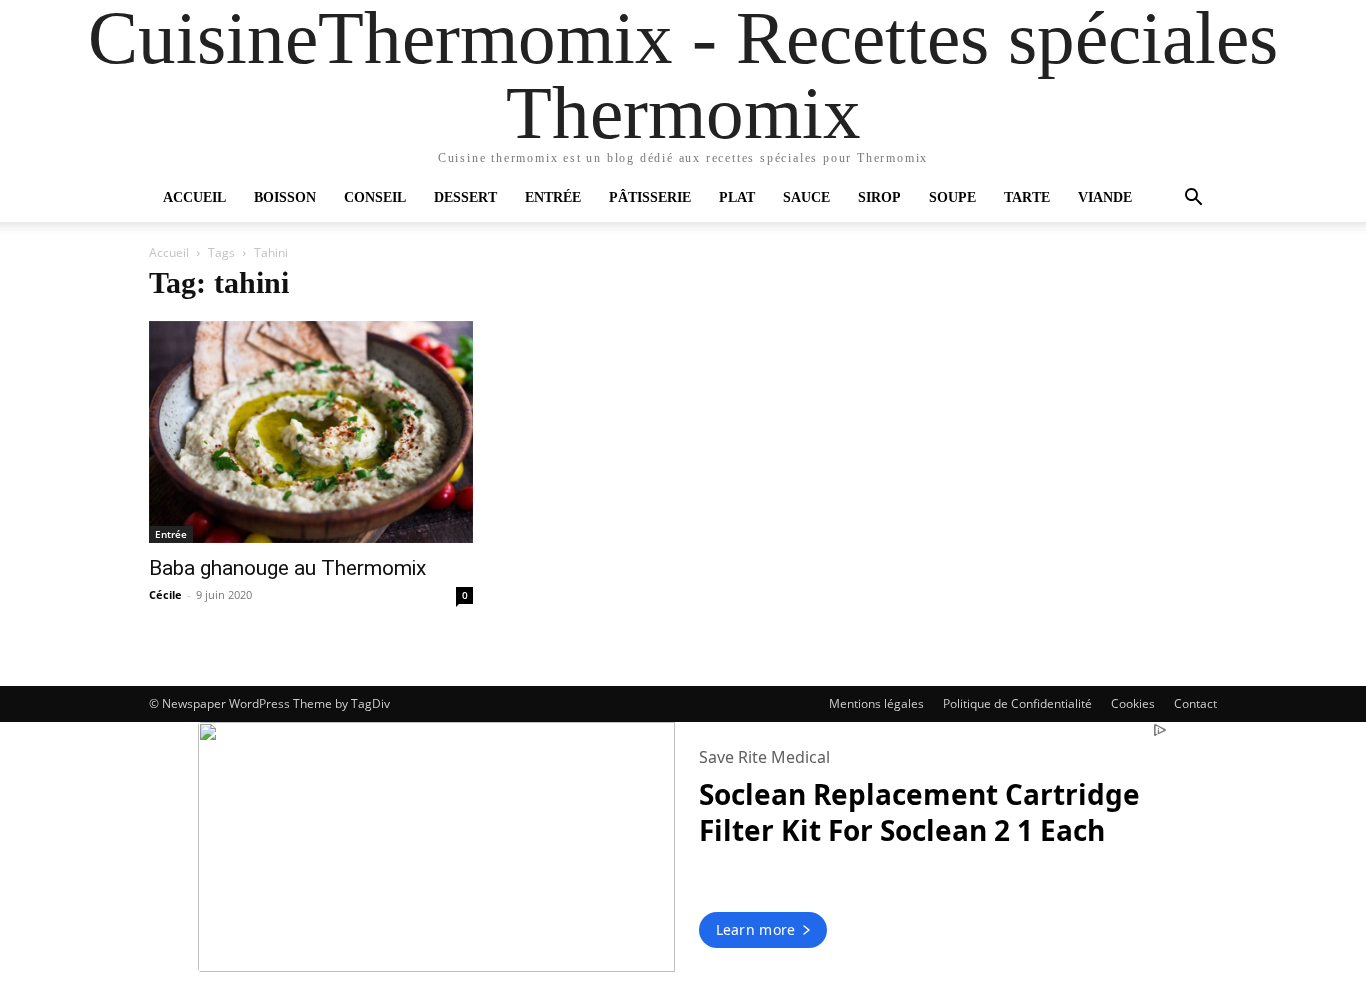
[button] (1193, 199)
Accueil (194, 197)
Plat (737, 197)
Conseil (375, 197)
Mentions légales (876, 703)
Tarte (1027, 197)
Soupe (952, 197)
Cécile (165, 594)
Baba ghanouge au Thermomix (287, 568)
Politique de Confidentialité (1017, 703)
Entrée (553, 197)
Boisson (285, 197)
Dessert (465, 197)
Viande (1105, 197)
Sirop (879, 197)
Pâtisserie (650, 197)
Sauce (806, 197)
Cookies (1133, 703)
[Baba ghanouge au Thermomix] (311, 432)
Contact (1195, 703)
